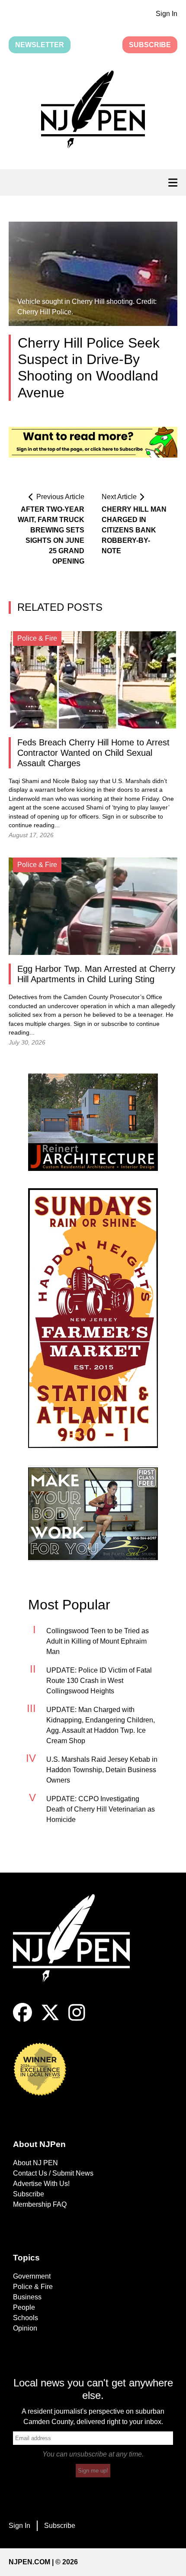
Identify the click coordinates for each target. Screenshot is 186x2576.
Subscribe (150, 45)
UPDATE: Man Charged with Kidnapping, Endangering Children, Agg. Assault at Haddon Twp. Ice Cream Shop (101, 1725)
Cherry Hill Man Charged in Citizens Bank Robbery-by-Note (134, 530)
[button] (93, 111)
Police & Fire (33, 2287)
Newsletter (40, 45)
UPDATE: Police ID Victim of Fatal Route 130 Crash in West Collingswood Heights (99, 1681)
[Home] (78, 1949)
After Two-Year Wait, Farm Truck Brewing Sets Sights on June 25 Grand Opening (51, 535)
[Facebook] (22, 2020)
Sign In (167, 14)
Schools (26, 2318)
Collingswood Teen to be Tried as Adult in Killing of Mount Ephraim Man (98, 1641)
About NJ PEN (35, 2163)
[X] (50, 2020)
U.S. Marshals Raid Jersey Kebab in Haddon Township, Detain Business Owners (102, 1770)
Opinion (25, 2328)
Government (32, 2276)
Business (27, 2297)
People (24, 2307)
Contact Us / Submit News (53, 2173)
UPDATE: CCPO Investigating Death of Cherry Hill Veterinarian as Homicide (101, 1809)
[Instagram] (77, 2020)
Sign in (111, 817)
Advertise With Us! (41, 2184)
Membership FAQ (40, 2204)
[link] (93, 1122)
